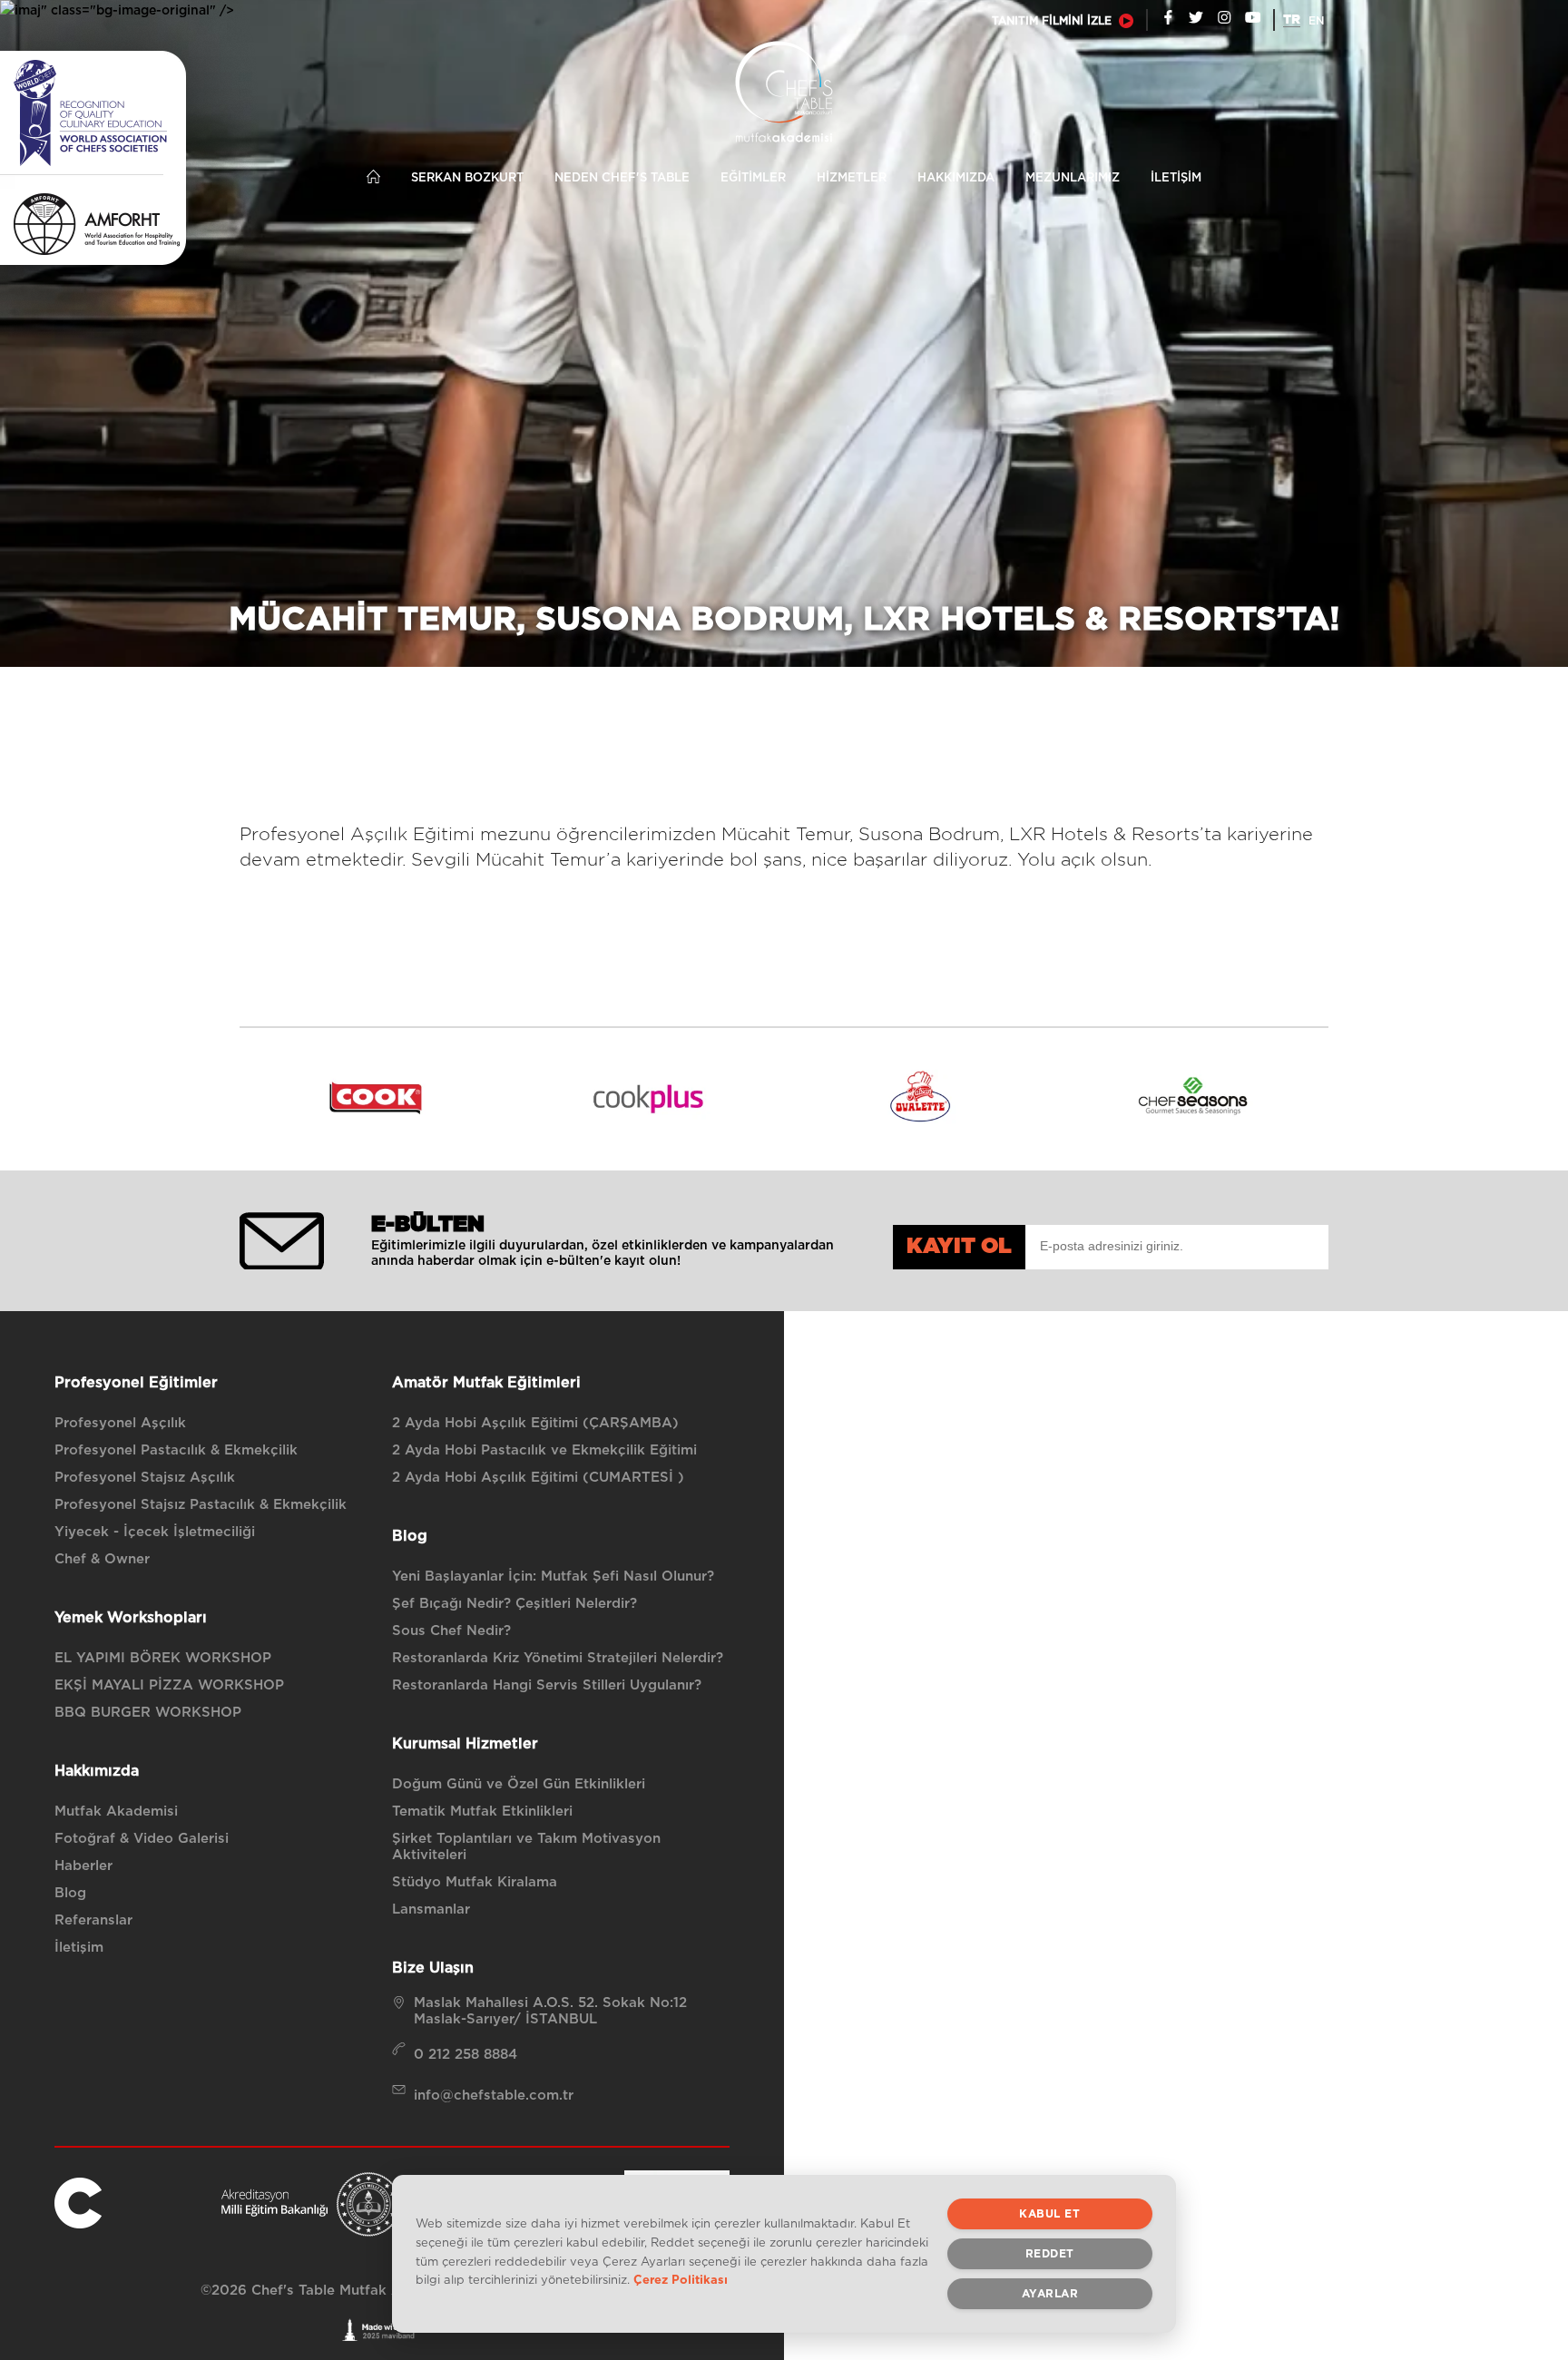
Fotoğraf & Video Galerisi (142, 1839)
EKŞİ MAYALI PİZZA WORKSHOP (169, 1685)
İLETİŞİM (1176, 178)
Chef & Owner (102, 1559)
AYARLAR (1050, 2294)
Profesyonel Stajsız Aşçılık (145, 1478)
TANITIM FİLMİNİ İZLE (1052, 21)
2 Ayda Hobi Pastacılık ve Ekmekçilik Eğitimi (544, 1450)
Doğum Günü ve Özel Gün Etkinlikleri (519, 1784)
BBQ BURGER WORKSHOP (148, 1713)
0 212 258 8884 (465, 2055)
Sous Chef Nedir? (451, 1631)
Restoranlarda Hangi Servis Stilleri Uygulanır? (547, 1685)
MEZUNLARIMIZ (1073, 178)
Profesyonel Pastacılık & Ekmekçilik (176, 1450)
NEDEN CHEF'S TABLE (622, 178)
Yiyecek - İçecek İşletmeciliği (155, 1532)
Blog (70, 1893)
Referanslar (93, 1920)
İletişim (79, 1948)
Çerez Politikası (681, 2282)
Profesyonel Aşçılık (120, 1423)
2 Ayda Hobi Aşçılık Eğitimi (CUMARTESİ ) (538, 1478)
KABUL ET (1049, 2214)
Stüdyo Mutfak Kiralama (475, 1882)
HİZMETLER (852, 178)
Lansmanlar (431, 1910)
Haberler (83, 1866)
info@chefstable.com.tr (494, 2096)
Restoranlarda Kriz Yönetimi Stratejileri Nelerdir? (558, 1658)
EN (1316, 21)
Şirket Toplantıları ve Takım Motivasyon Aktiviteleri (526, 1847)
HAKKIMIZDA (956, 178)
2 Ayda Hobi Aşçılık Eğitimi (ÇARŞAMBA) (535, 1423)
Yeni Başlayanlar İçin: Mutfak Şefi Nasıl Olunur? (553, 1577)
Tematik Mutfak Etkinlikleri (482, 1812)
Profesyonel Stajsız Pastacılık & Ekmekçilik (201, 1505)
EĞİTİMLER (753, 178)
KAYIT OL (959, 1247)
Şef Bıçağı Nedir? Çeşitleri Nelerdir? (514, 1604)
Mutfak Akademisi (116, 1812)
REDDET (1050, 2254)
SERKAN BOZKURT (467, 178)
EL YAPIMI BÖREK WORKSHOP (163, 1658)
